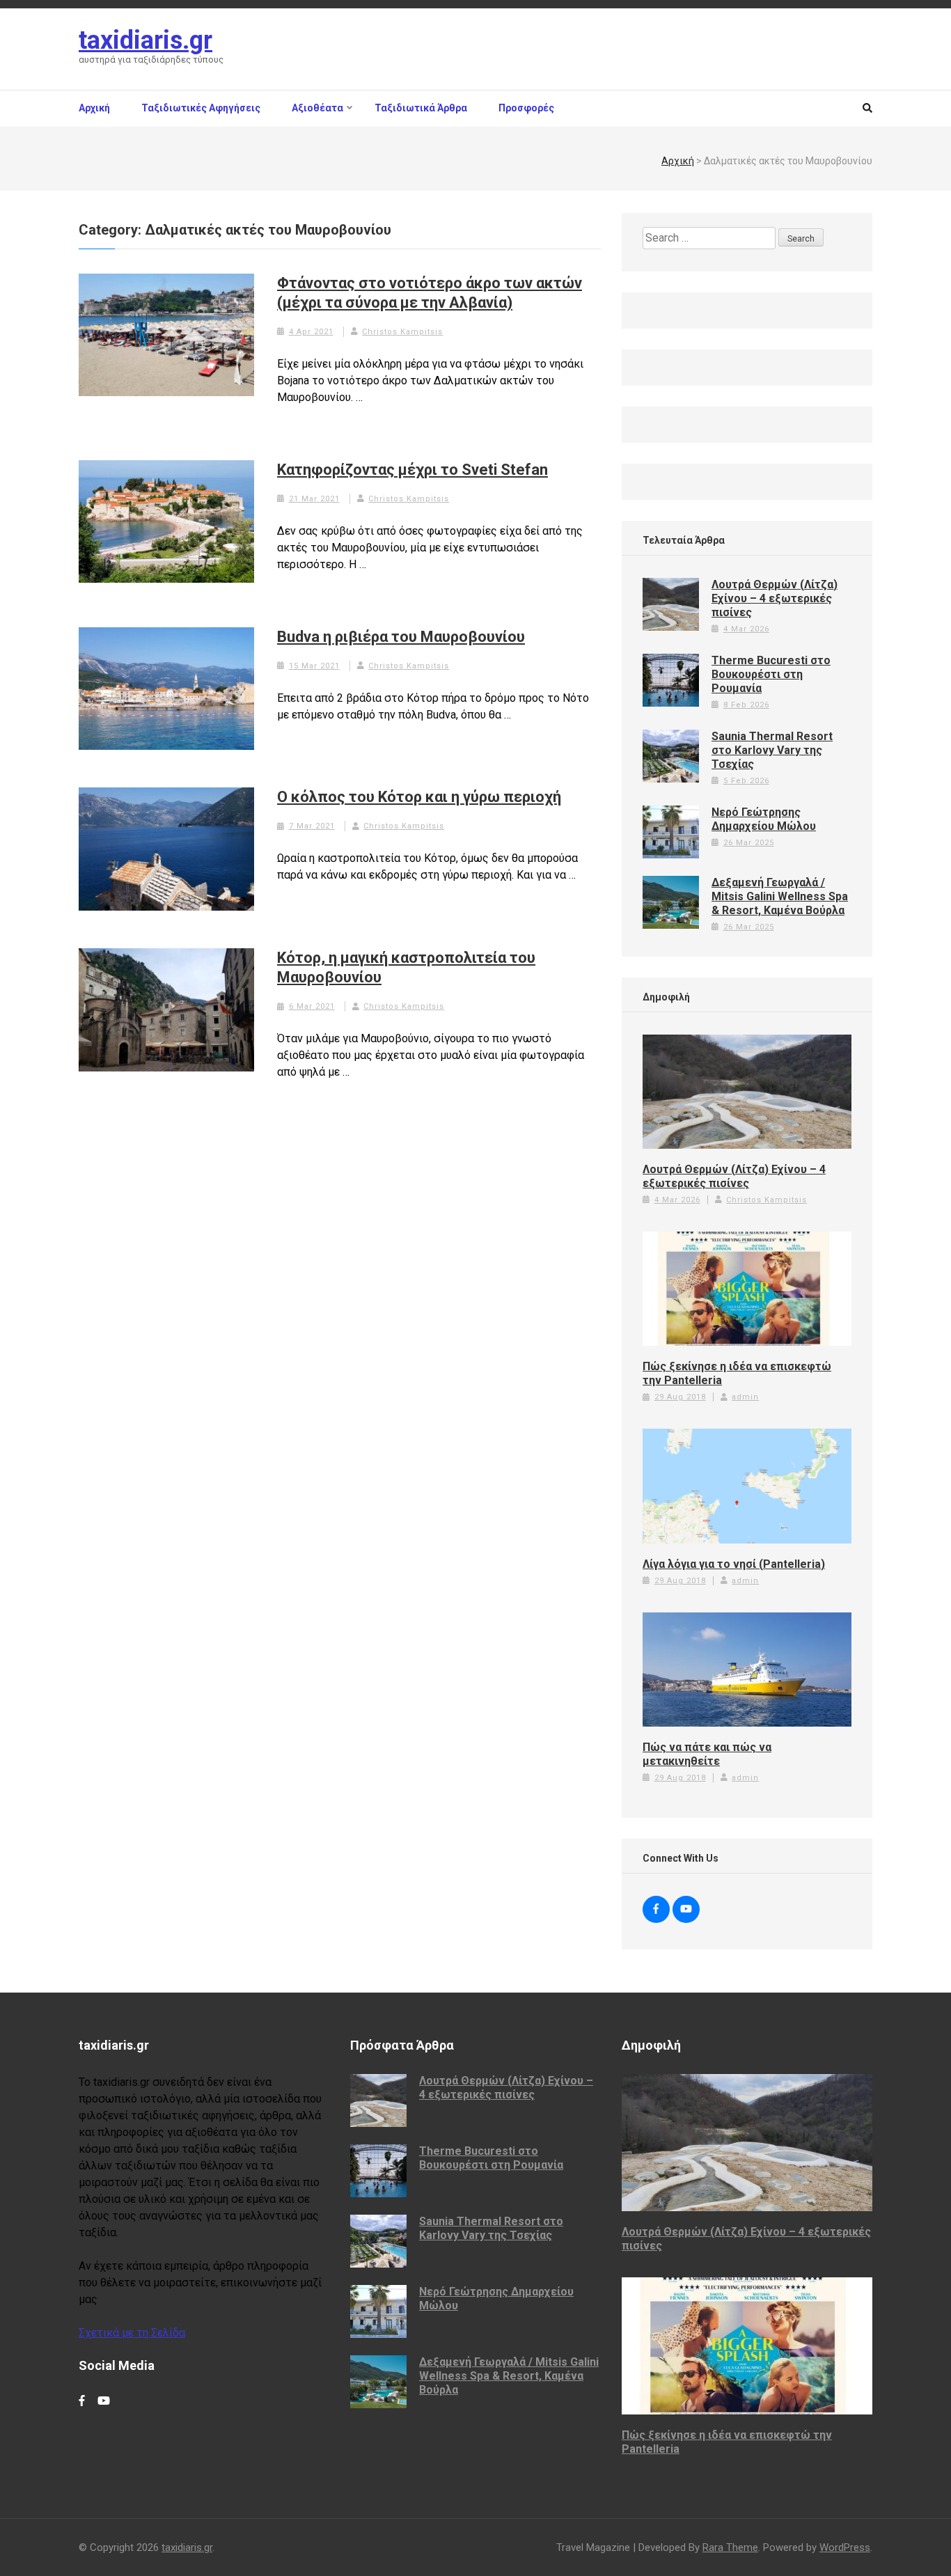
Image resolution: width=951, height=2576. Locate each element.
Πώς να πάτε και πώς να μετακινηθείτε (707, 1754)
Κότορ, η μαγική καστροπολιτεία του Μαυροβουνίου (406, 967)
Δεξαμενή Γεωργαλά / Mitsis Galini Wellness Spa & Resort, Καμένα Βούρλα (780, 896)
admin (745, 1397)
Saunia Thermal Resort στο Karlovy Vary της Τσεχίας (772, 750)
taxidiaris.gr (146, 40)
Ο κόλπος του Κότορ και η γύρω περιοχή (419, 797)
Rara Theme (730, 2547)
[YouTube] (686, 1909)
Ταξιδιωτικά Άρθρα (421, 108)
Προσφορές (526, 108)
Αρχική (94, 108)
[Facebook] (656, 1909)
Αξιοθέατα (317, 108)
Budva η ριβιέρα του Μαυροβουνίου (401, 637)
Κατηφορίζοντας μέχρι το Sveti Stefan (412, 470)
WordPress (845, 2547)
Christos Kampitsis (402, 332)
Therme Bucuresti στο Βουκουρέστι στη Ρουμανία (771, 674)
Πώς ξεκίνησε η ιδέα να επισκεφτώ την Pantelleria (737, 1373)
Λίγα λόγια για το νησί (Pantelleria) (734, 1564)
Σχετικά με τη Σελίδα (132, 2333)
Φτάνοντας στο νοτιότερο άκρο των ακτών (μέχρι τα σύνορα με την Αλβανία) (430, 293)
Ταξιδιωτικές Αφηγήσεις (201, 108)
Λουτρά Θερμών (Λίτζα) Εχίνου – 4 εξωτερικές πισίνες (775, 598)
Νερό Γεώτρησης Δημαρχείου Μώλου (764, 819)
